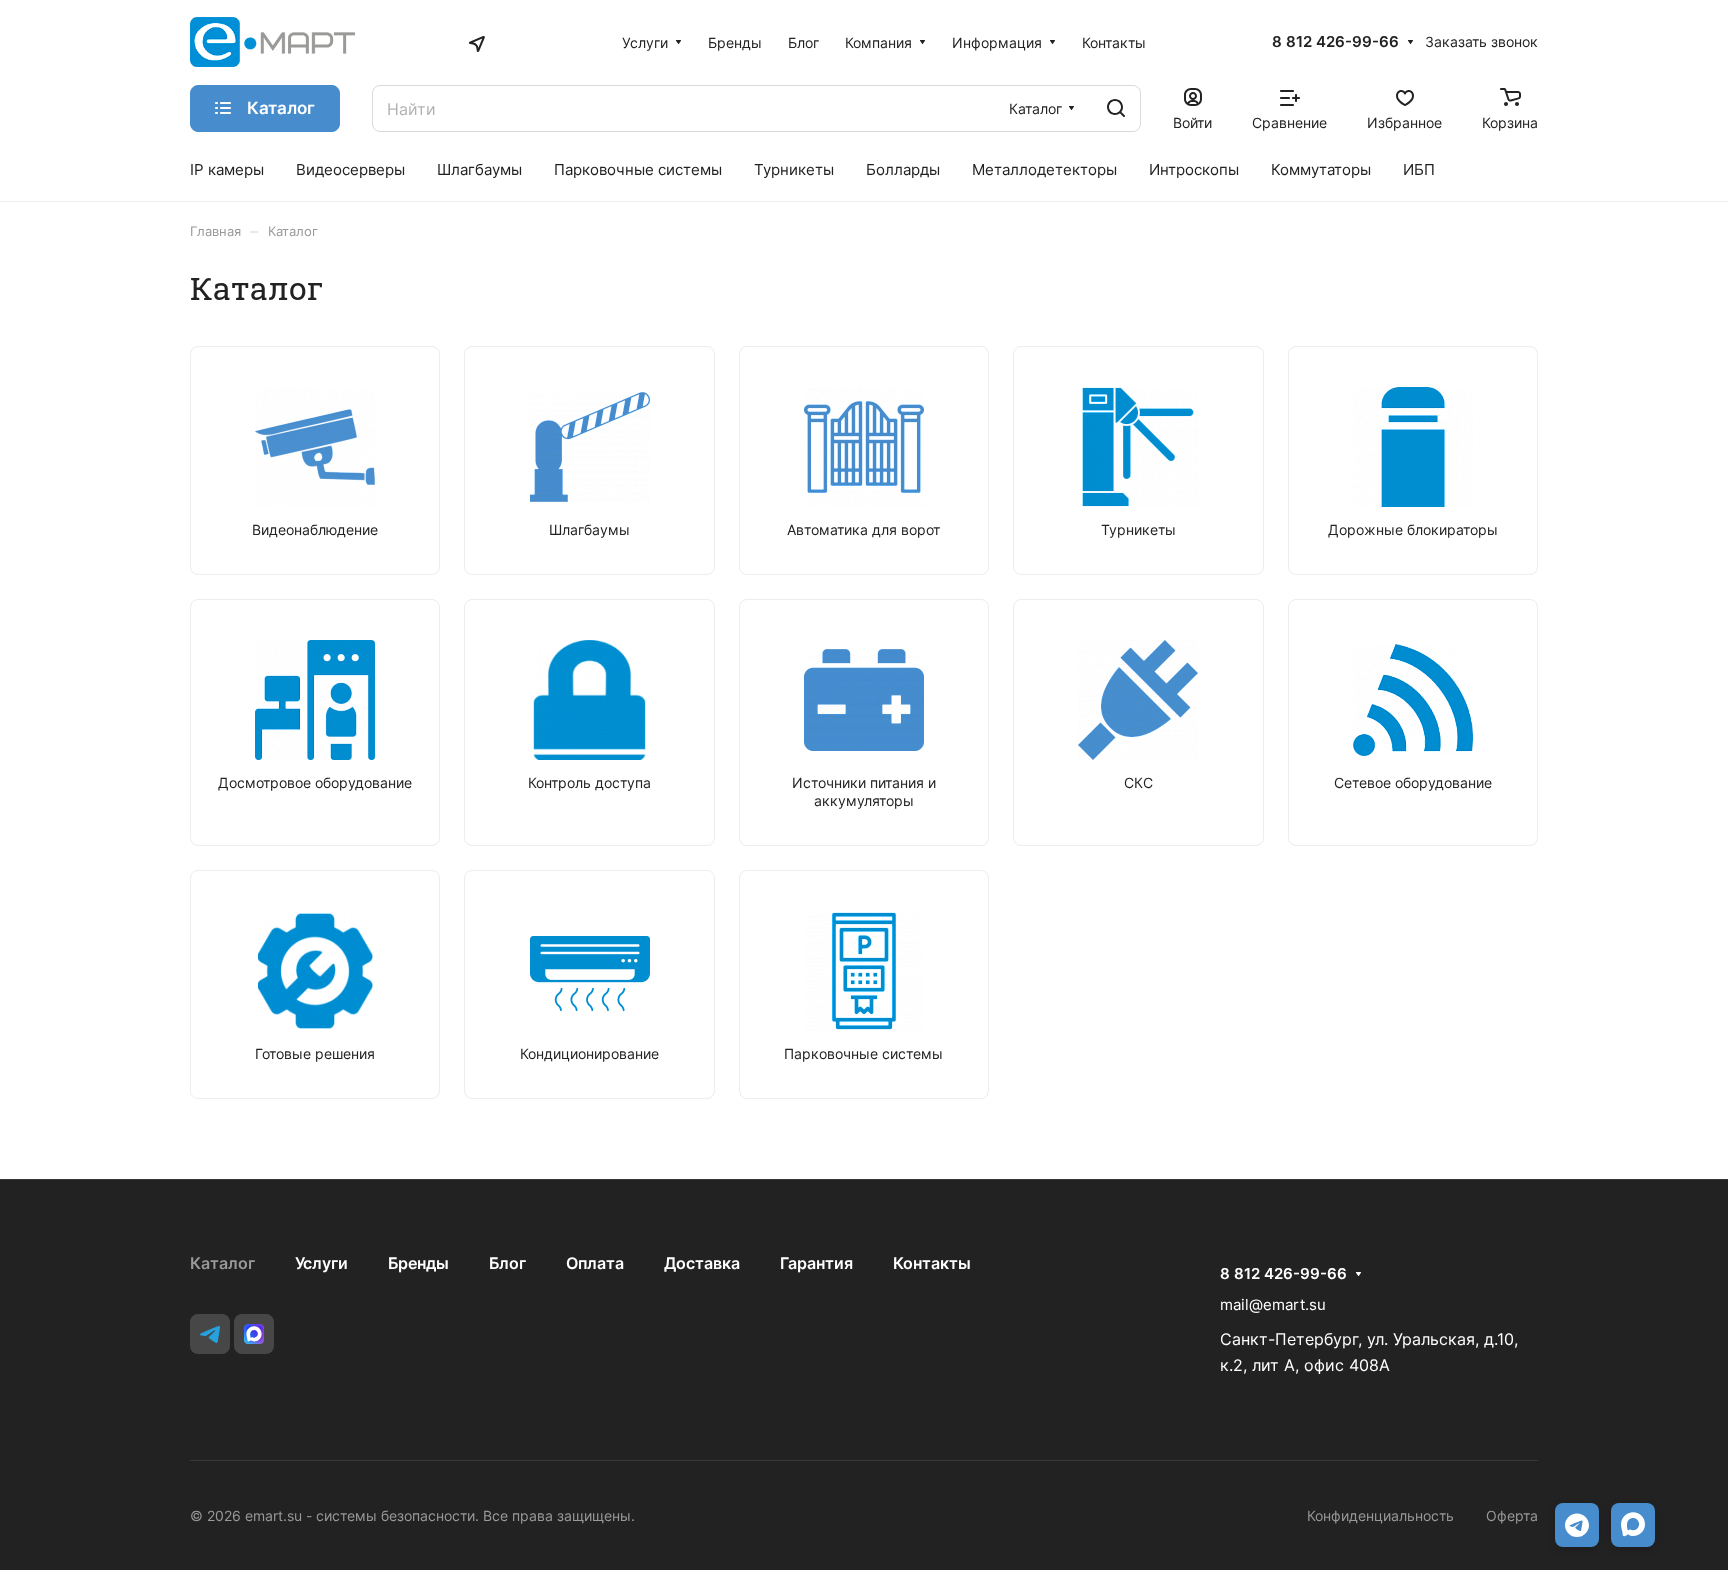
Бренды (418, 1263)
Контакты (932, 1263)
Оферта (1512, 1515)
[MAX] (254, 1334)
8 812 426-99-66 (1335, 42)
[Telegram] (210, 1334)
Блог (507, 1263)
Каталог (222, 1263)
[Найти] (1116, 108)
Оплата (595, 1263)
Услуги (321, 1263)
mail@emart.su (1273, 1304)
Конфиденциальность (1380, 1515)
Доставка (702, 1263)
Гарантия (816, 1263)
